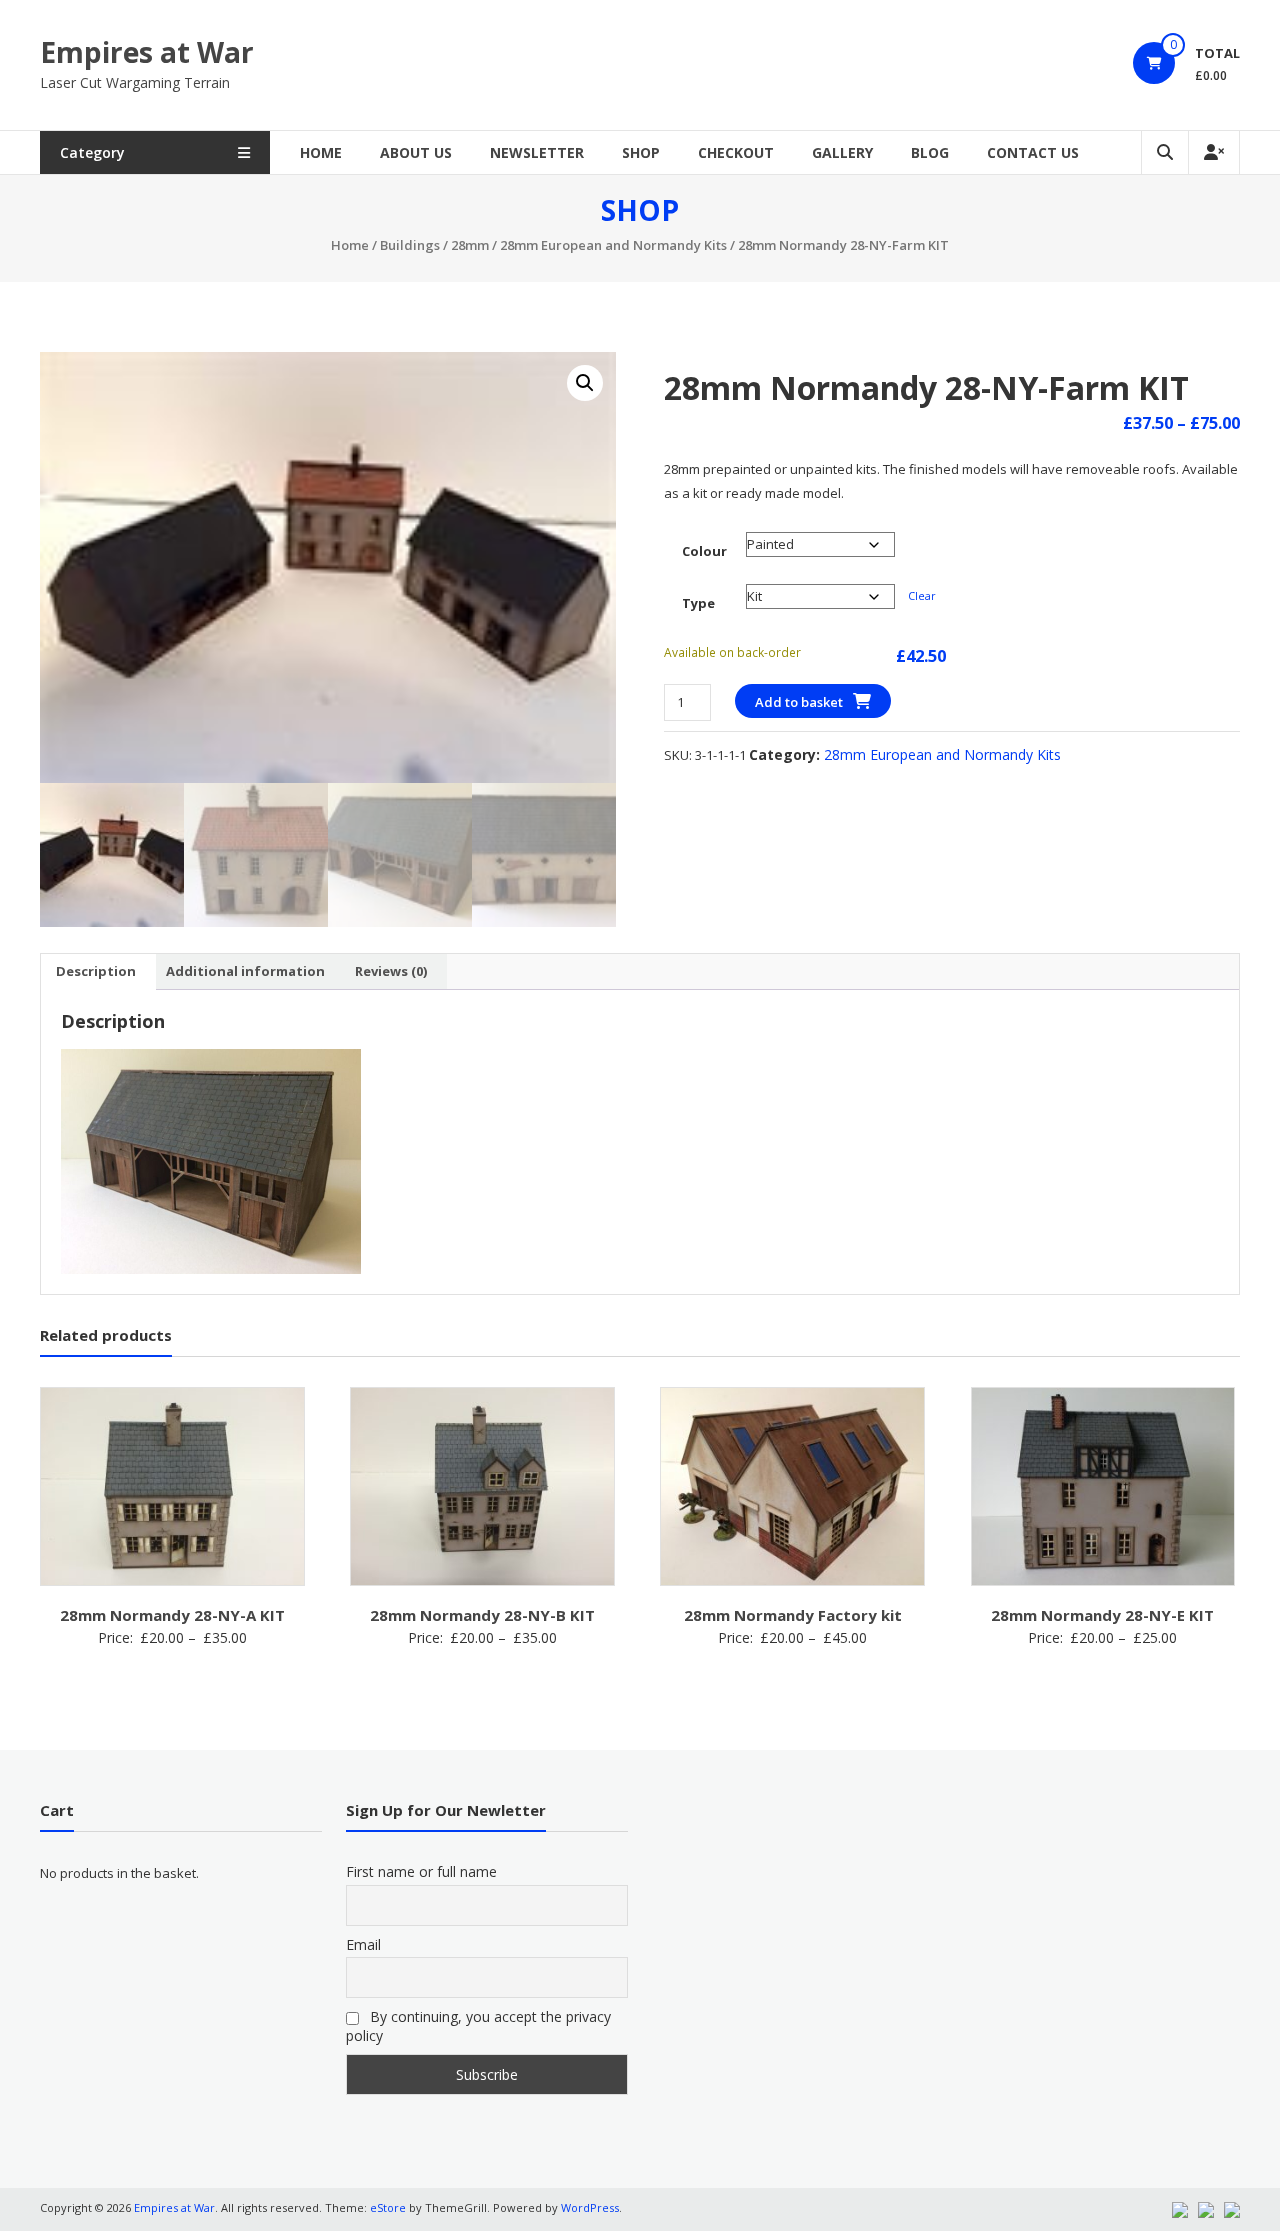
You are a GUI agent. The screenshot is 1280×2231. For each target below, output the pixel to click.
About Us (416, 152)
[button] (585, 383)
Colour (704, 551)
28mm (470, 245)
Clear (922, 595)
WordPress (590, 2207)
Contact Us (1033, 152)
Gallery (842, 152)
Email (363, 1944)
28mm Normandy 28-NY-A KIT (172, 1615)
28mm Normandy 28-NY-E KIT (1102, 1615)
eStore (388, 2207)
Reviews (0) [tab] (391, 971)
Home (321, 152)
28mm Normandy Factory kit (793, 1615)
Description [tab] (96, 971)
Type (698, 603)
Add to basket (799, 702)
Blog (930, 152)
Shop (641, 152)
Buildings (410, 245)
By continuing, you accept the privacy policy (478, 2026)
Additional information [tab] (245, 971)
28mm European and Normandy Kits (613, 245)
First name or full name (421, 1871)
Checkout (736, 152)
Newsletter (537, 152)
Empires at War (147, 52)
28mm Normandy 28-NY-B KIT (482, 1615)
